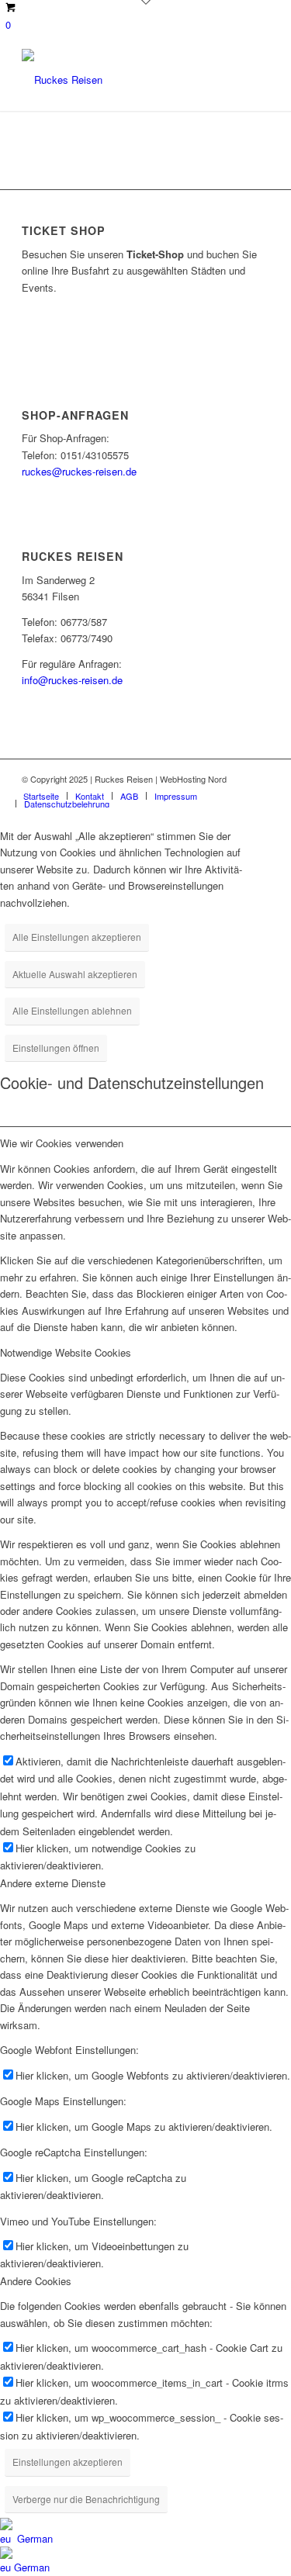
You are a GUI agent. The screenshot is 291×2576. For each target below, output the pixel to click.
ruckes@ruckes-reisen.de (79, 471)
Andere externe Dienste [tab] (53, 1883)
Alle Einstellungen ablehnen (72, 1010)
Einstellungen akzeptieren (68, 2462)
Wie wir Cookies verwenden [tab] (62, 1143)
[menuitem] (41, 796)
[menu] (145, 2547)
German (33, 2538)
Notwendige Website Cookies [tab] (66, 1352)
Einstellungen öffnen (56, 1048)
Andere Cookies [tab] (36, 2281)
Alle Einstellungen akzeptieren (77, 937)
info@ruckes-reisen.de (72, 680)
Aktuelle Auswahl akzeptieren (75, 974)
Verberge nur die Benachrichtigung (86, 2499)
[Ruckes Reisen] (121, 80)
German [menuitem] (32, 2567)
